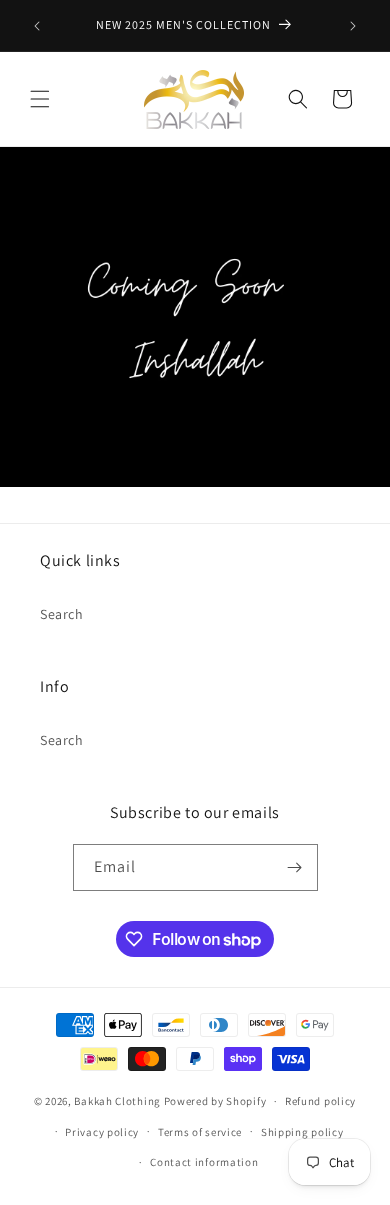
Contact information (204, 1162)
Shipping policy (302, 1132)
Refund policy (320, 1101)
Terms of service (200, 1132)
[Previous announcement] (37, 26)
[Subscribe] (295, 867)
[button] (40, 99)
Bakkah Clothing (117, 1101)
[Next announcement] (353, 26)
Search (62, 614)
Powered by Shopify (215, 1101)
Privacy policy (102, 1132)
